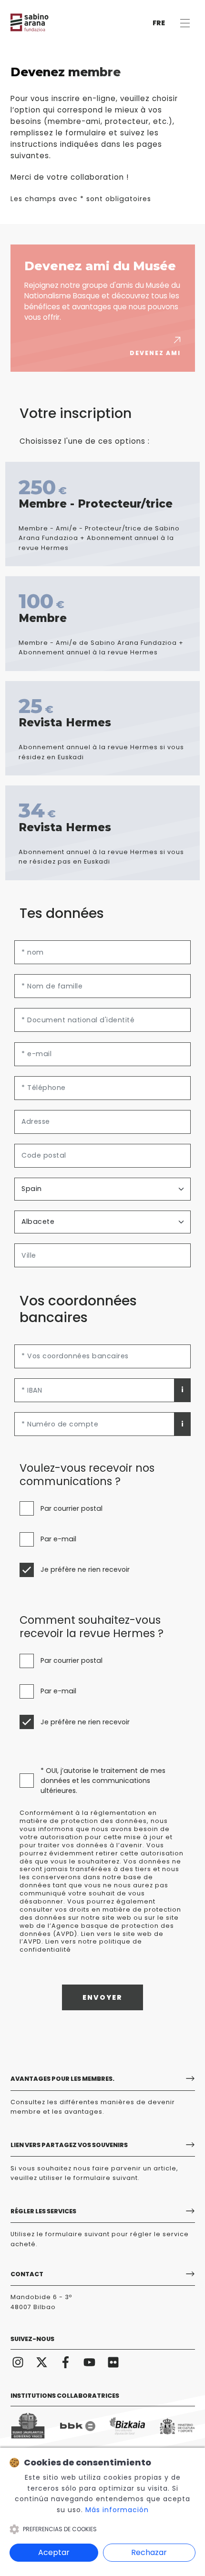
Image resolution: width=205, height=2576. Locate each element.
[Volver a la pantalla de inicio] (39, 22)
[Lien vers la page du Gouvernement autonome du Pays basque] (28, 2426)
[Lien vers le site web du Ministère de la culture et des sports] (177, 2426)
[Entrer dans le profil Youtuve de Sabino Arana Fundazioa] (90, 2362)
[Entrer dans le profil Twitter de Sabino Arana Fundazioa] (42, 2362)
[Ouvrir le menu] (185, 23)
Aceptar (54, 2552)
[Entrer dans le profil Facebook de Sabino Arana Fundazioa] (66, 2362)
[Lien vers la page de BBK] (78, 2426)
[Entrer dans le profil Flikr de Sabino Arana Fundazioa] (113, 2362)
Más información (117, 2510)
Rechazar (149, 2552)
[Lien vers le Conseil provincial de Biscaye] (127, 2426)
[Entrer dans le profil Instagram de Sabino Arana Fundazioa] (18, 2362)
